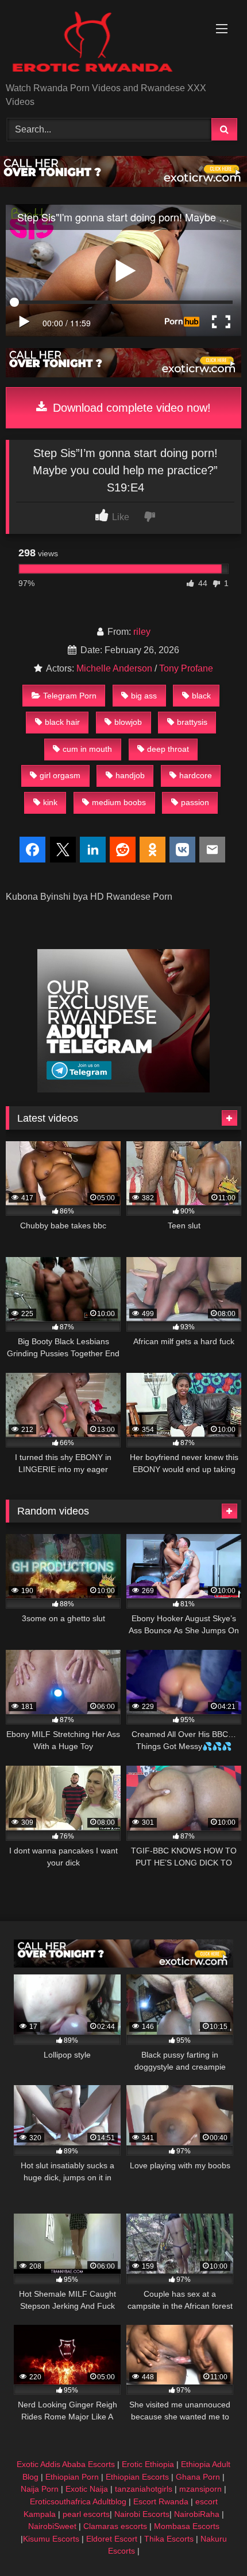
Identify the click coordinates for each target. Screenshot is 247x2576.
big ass (144, 696)
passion (195, 802)
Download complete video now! (130, 408)
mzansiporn (200, 2489)
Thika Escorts (169, 2539)
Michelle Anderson (114, 668)
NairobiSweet (52, 2526)
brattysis (192, 722)
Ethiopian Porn (72, 2477)
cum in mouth (87, 749)
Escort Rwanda (161, 2501)
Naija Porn (40, 2489)
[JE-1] (123, 1089)
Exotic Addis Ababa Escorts (66, 2464)
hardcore (196, 775)
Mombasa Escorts (187, 2526)
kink (50, 802)
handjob (130, 775)
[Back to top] (211, 2542)
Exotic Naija (87, 2489)
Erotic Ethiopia (148, 2464)
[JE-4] (123, 1964)
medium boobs (119, 802)
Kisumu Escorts (51, 2539)
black (201, 696)
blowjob (128, 722)
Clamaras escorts (115, 2526)
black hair (62, 722)
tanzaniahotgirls (144, 2489)
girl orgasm (60, 775)
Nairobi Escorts (142, 2514)
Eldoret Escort (112, 2539)
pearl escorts (86, 2514)
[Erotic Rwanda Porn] (101, 42)
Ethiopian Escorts (137, 2477)
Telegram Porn (70, 696)
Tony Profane (186, 668)
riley (142, 632)
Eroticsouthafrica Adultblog (78, 2501)
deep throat (168, 749)
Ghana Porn (198, 2477)
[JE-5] (123, 184)
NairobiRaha (197, 2514)
